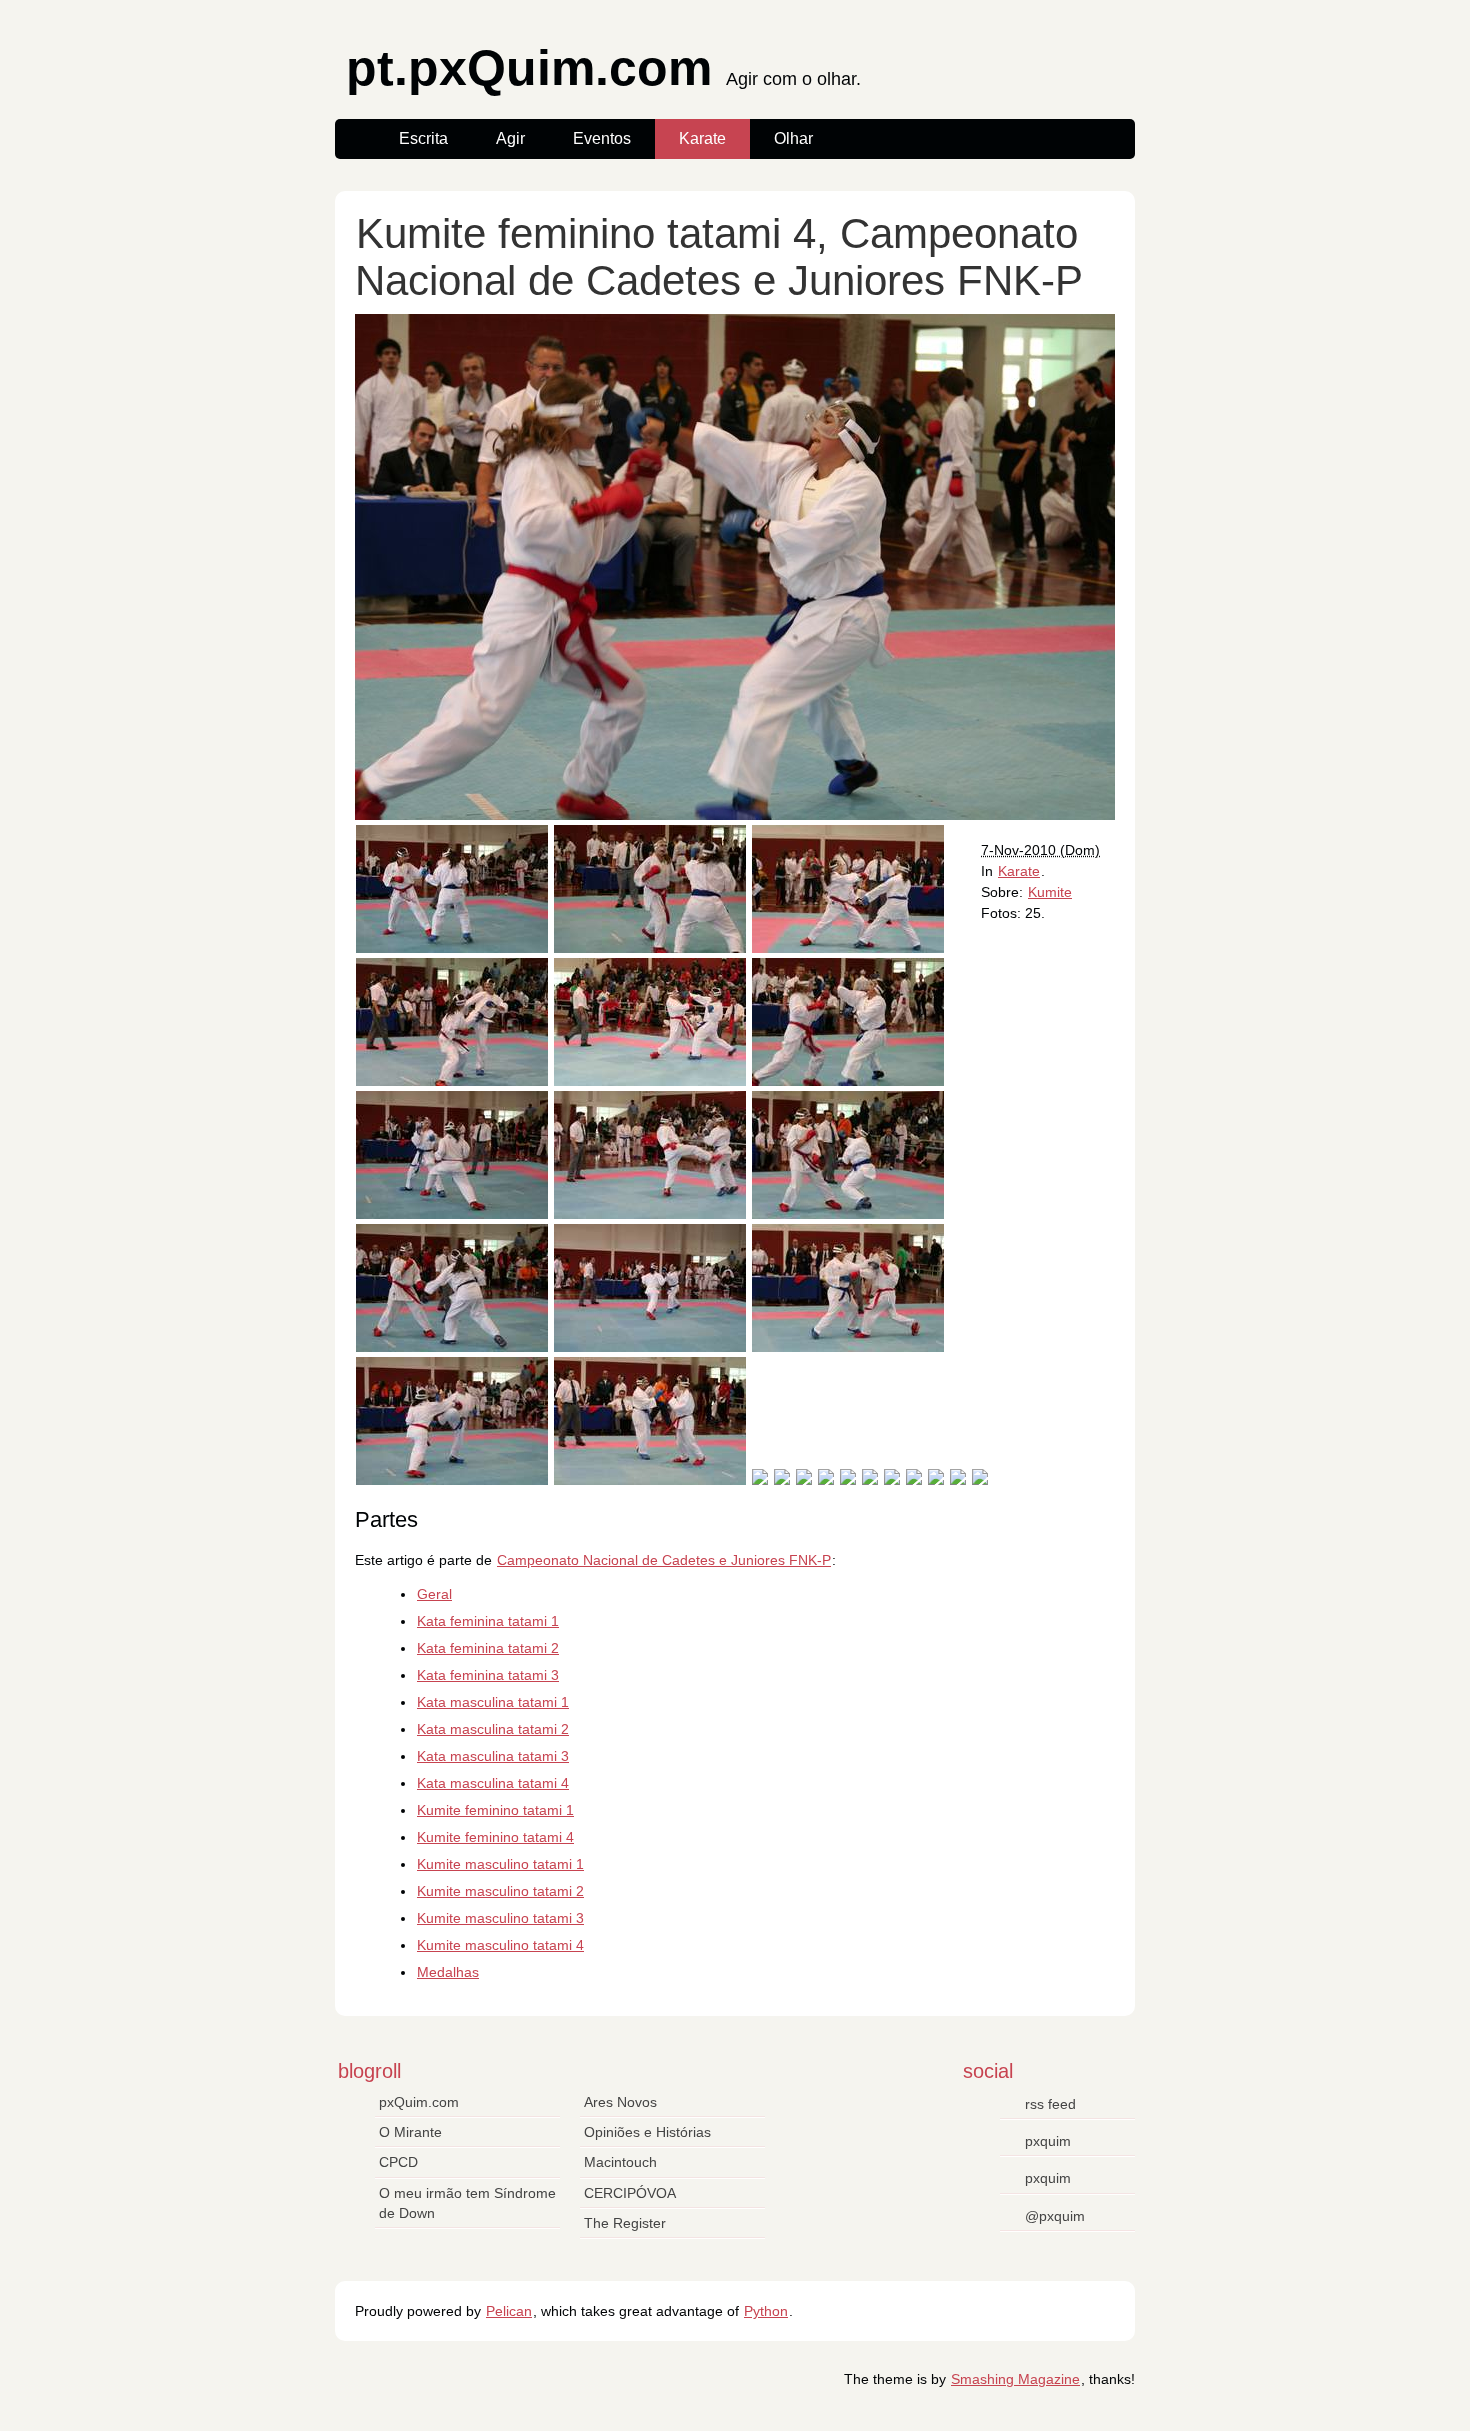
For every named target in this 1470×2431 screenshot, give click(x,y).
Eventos (602, 138)
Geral (434, 1594)
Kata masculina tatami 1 (493, 1702)
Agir (510, 138)
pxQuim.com (419, 2102)
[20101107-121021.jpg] (650, 1347)
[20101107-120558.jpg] (650, 1214)
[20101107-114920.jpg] (848, 1480)
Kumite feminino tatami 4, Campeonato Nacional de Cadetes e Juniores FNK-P (719, 256)
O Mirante (410, 2132)
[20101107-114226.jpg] (848, 1347)
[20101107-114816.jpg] (848, 1214)
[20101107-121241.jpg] (452, 1480)
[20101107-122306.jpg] (914, 1480)
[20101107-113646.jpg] (650, 1480)
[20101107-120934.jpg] (452, 1214)
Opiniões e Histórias (647, 2132)
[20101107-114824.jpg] (870, 1480)
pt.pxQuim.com (603, 73)
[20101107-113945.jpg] (936, 1480)
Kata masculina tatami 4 (493, 1783)
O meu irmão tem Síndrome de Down (467, 2203)
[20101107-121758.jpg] (452, 1347)
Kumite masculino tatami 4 (500, 1945)
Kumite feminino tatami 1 (495, 1810)
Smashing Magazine (1015, 2379)
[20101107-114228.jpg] (760, 1480)
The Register (625, 2223)
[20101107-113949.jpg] (892, 1480)
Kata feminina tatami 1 (488, 1621)
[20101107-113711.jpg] (848, 948)
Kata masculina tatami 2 (493, 1729)
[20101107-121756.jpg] (782, 1480)
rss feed (1050, 2104)
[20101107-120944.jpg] (452, 948)
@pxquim (1055, 2216)
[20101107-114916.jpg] (958, 1480)
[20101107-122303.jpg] (848, 1081)
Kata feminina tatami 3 (488, 1675)
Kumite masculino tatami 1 (500, 1864)
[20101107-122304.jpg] (650, 948)
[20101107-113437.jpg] (804, 1480)
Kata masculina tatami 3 (493, 1756)
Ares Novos (620, 2102)
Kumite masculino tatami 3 (500, 1918)
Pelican (509, 2311)
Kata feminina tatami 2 (488, 1648)
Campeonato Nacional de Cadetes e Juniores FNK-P (664, 1560)
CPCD (398, 2162)
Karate (702, 138)
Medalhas (448, 1972)
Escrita (423, 138)
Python (766, 2311)
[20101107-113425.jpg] (452, 1081)
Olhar (793, 138)
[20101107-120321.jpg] (980, 1480)
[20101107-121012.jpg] (826, 1480)
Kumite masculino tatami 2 (500, 1891)
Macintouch (620, 2162)
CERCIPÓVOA (630, 2193)
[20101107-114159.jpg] (650, 1081)
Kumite (1050, 892)
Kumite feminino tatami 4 (495, 1837)
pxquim (1048, 2141)
